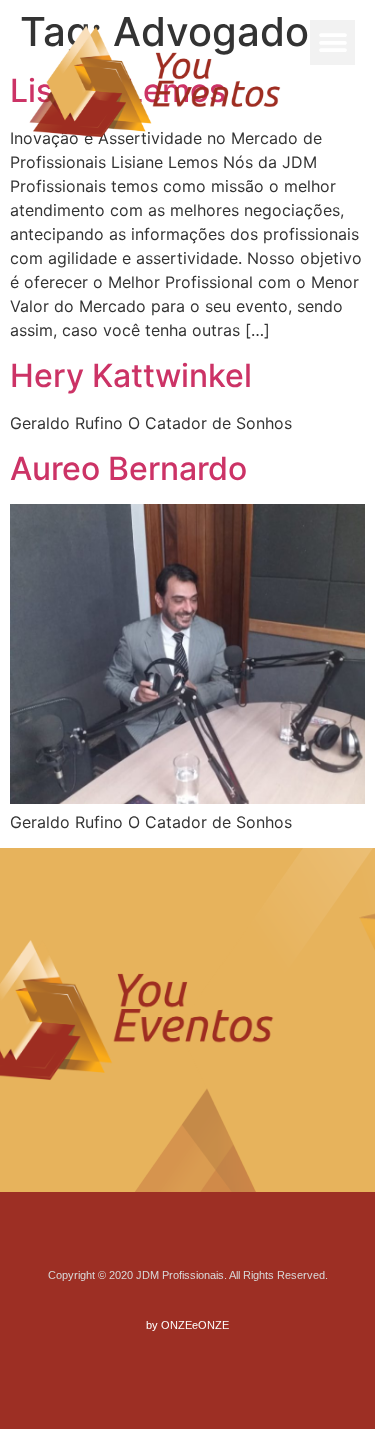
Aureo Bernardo (128, 468)
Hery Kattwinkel (131, 375)
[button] (332, 42)
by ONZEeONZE (187, 1325)
